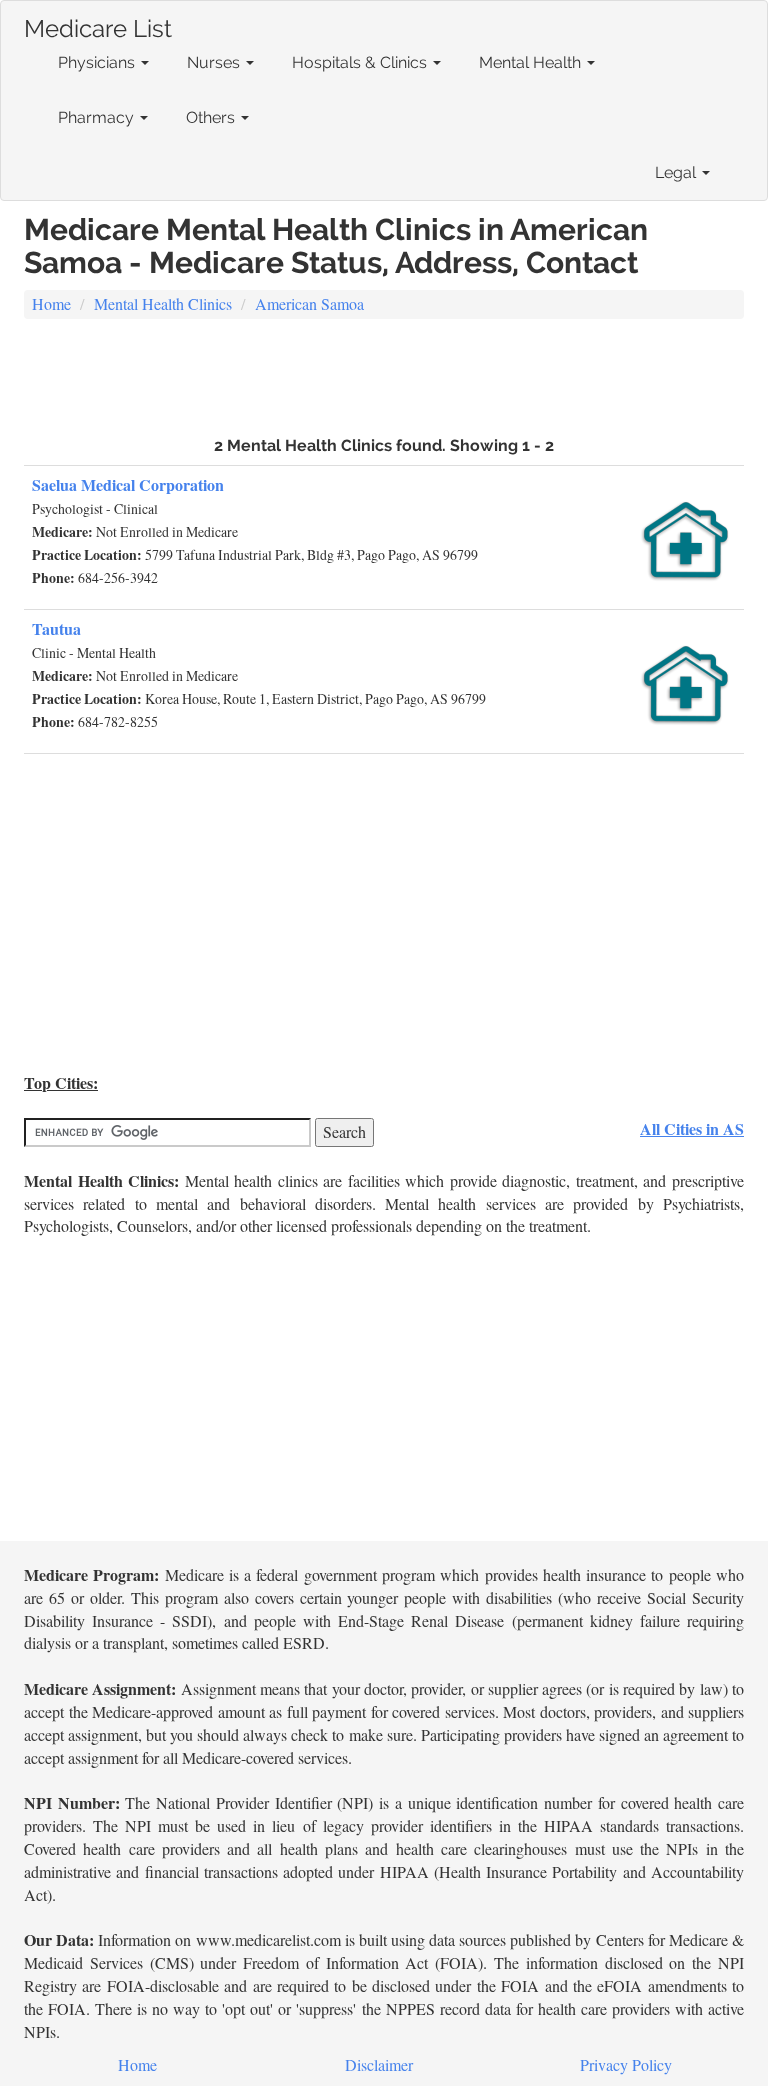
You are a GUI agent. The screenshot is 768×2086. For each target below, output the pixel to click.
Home (51, 303)
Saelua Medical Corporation (128, 484)
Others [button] (212, 117)
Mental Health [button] (532, 62)
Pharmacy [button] (98, 117)
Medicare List (98, 24)
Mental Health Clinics (163, 303)
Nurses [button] (215, 62)
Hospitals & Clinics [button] (361, 62)
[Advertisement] (384, 375)
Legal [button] (677, 172)
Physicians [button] (98, 62)
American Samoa (309, 303)
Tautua (56, 628)
